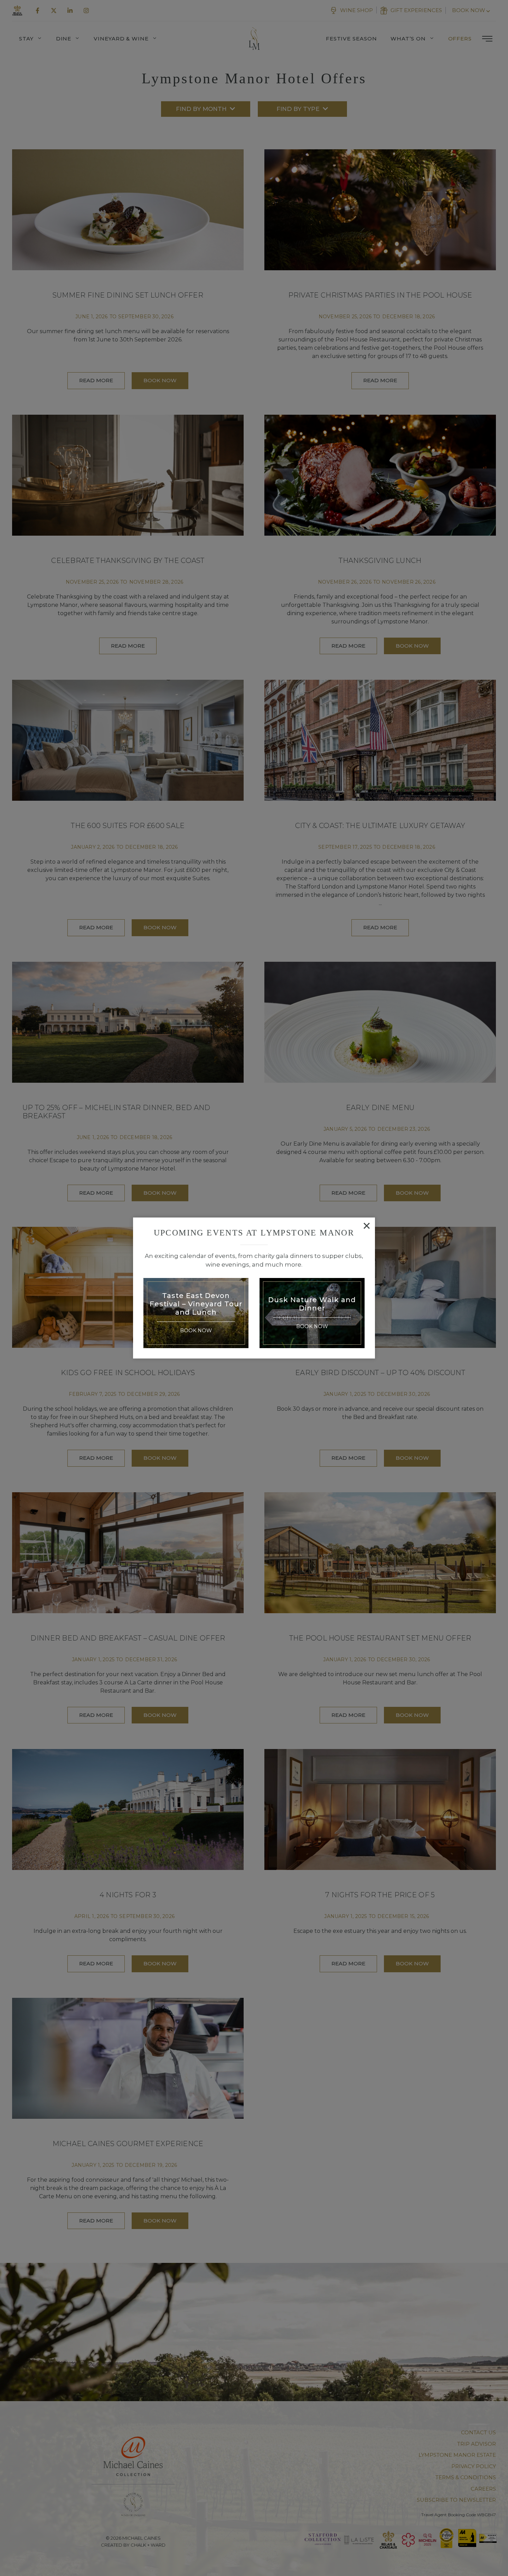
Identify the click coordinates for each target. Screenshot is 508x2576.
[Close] (367, 1226)
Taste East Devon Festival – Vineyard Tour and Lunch (196, 1304)
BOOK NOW (196, 1331)
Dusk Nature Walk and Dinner (312, 1304)
